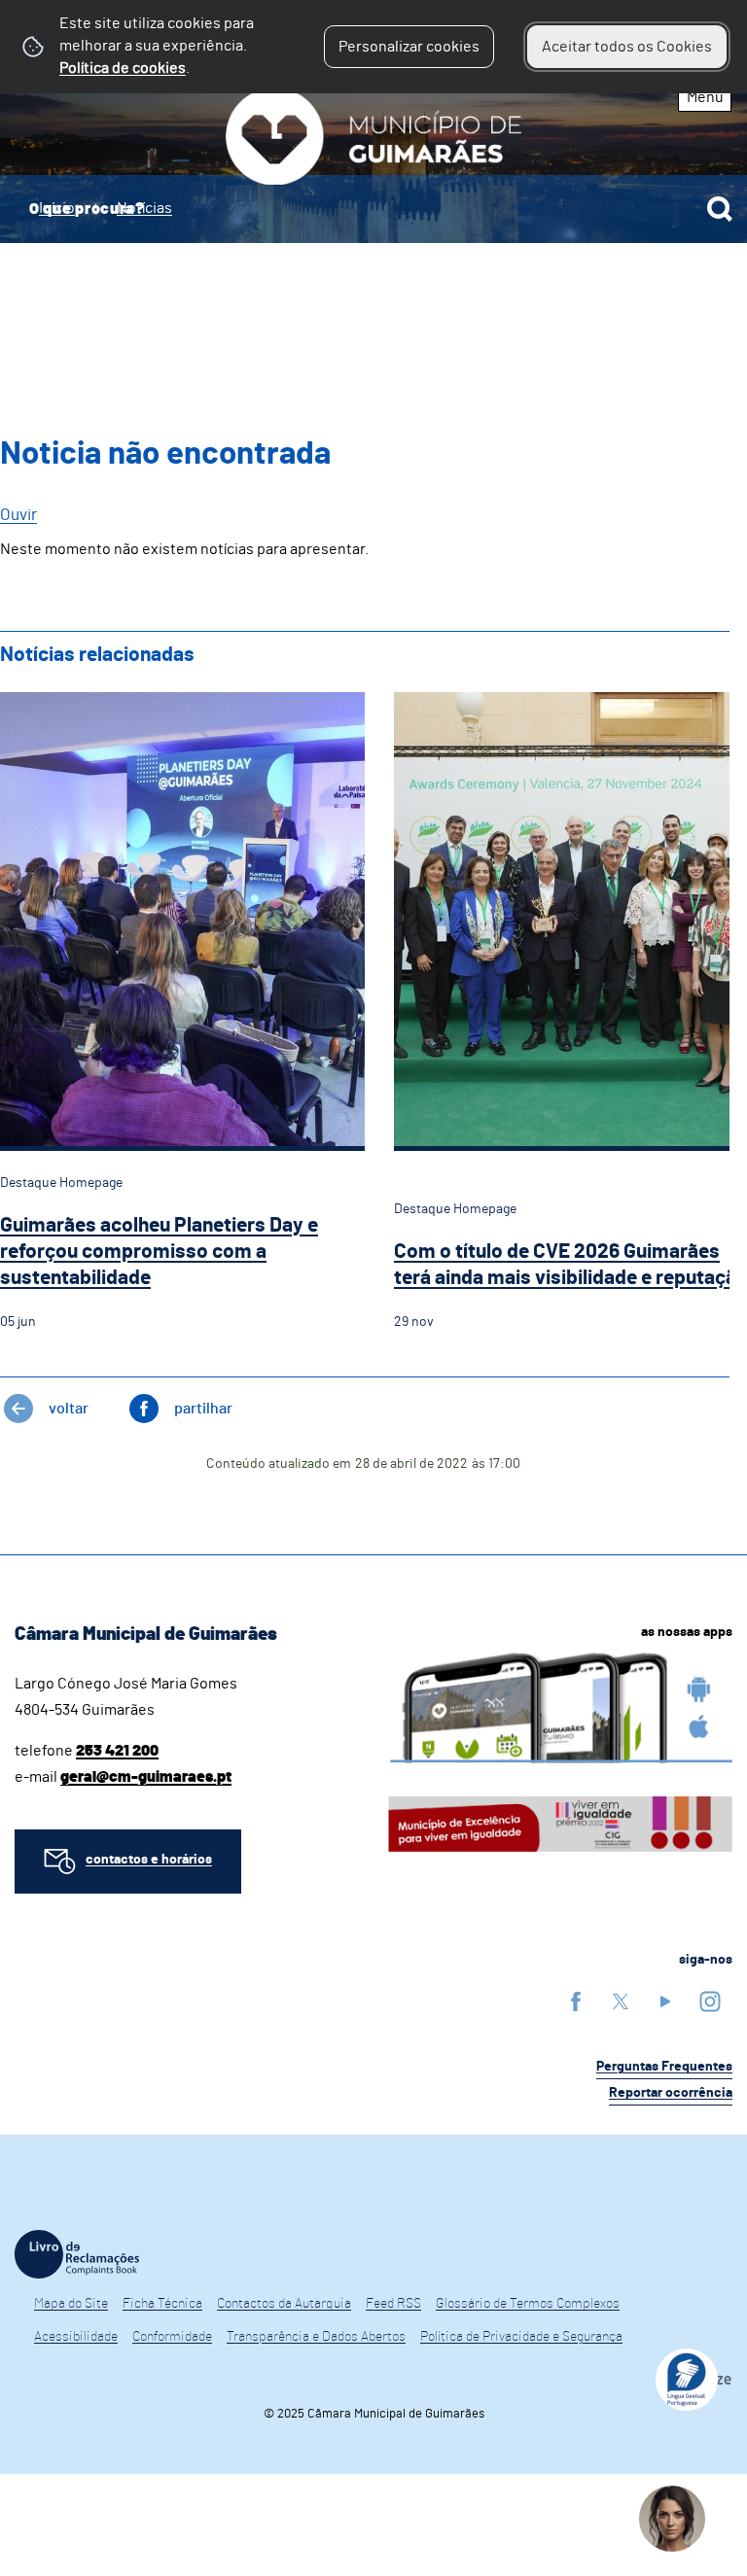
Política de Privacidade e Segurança (521, 2337)
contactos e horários (149, 1860)
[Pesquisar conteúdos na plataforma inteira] (720, 209)
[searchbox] (373, 209)
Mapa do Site (71, 2304)
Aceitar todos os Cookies (627, 47)
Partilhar (203, 1409)
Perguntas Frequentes (664, 2067)
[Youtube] (665, 2001)
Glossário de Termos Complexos (528, 2304)
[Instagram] (710, 2001)
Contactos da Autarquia (284, 2304)
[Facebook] (576, 2001)
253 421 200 (117, 1751)
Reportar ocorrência (671, 2093)
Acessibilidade (76, 2337)
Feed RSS (393, 2304)
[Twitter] (621, 2001)
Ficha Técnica (162, 2304)
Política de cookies (123, 68)
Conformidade (172, 2337)
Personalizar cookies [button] (409, 47)
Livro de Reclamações (77, 2254)
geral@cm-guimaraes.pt (146, 1777)
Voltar (69, 1409)
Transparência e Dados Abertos (316, 2337)
